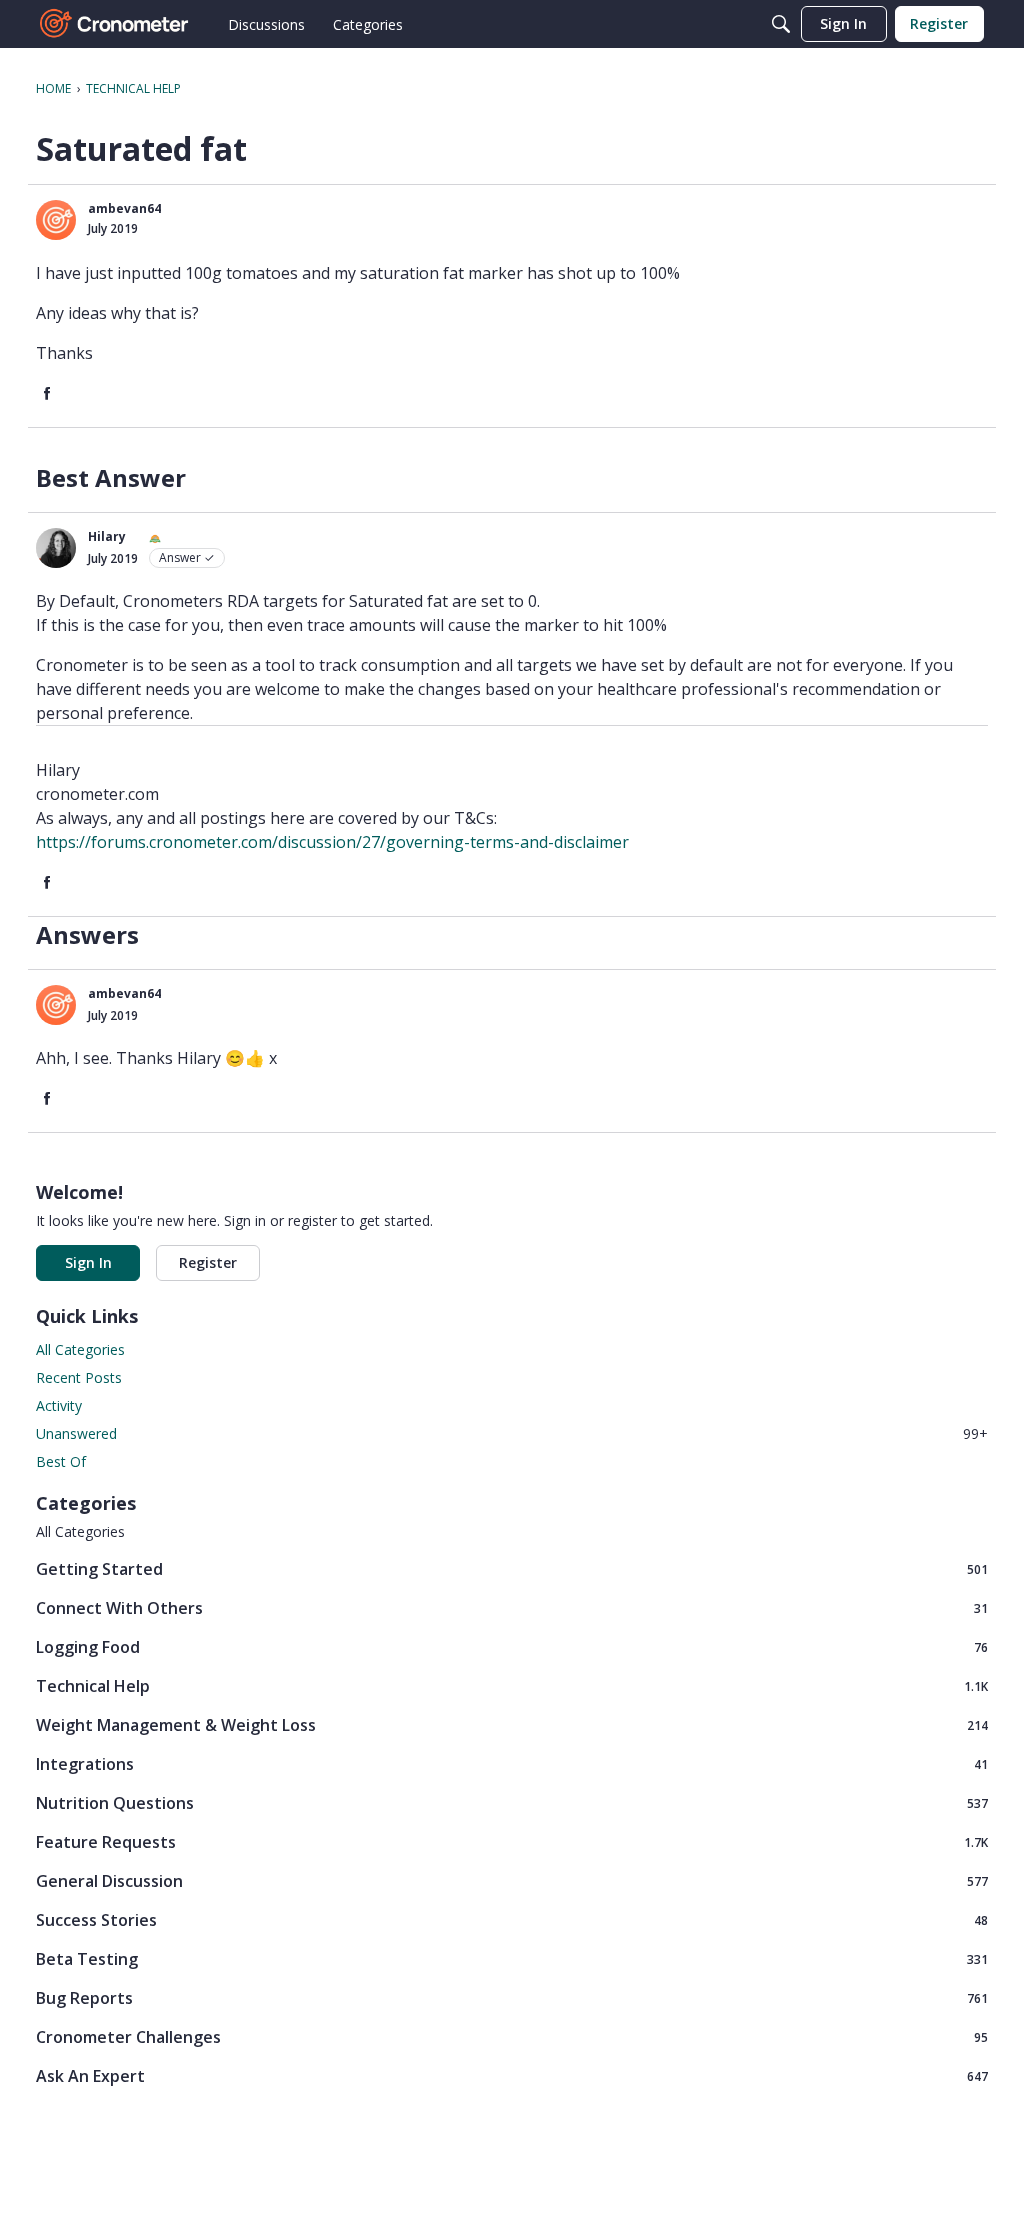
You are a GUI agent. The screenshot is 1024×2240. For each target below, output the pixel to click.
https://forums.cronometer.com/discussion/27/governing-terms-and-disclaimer (332, 842)
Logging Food (512, 1646)
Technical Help (512, 1685)
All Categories (80, 1349)
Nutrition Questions (512, 1802)
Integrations (512, 1763)
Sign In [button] (88, 1262)
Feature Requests (512, 1841)
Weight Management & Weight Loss (512, 1724)
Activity (59, 1405)
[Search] (781, 24)
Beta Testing (512, 1958)
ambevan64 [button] (124, 208)
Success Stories (512, 1919)
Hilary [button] (107, 536)
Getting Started (512, 1568)
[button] (56, 220)
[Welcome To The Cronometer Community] (115, 24)
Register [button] (208, 1262)
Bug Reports (512, 1997)
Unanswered (512, 1433)
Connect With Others (512, 1607)
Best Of (61, 1461)
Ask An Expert (512, 2075)
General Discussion (512, 1880)
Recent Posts (79, 1377)
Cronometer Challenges (512, 2036)
